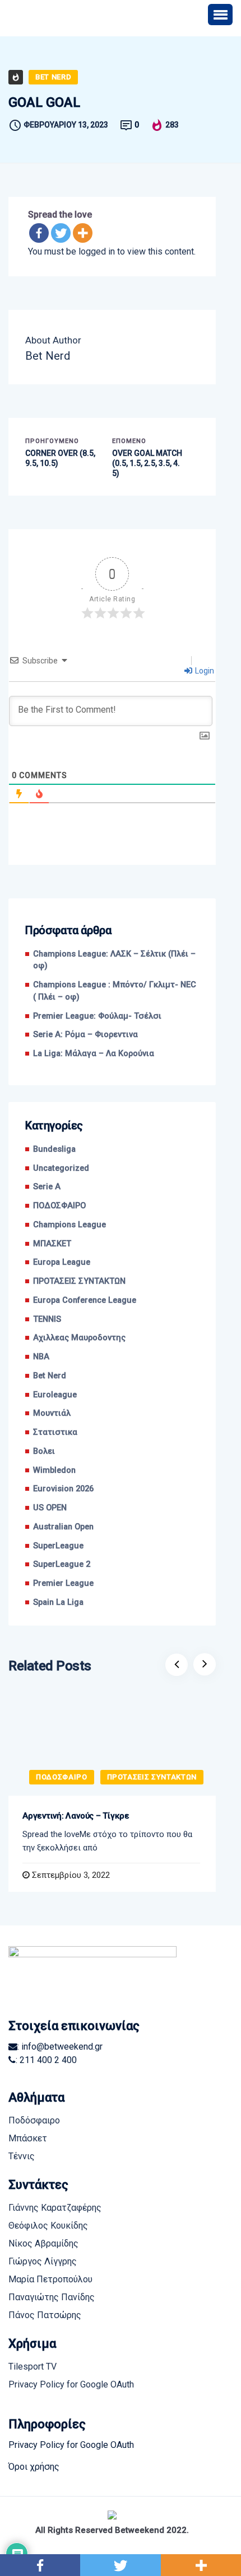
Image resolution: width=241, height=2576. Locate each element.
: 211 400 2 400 (46, 2060)
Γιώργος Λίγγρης (43, 2261)
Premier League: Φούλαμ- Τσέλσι (97, 1016)
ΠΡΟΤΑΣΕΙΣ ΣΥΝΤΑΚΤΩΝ (79, 1281)
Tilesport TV (33, 2367)
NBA (41, 1357)
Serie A (47, 1187)
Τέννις (22, 2156)
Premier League (63, 1583)
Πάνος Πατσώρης (45, 2315)
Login (204, 671)
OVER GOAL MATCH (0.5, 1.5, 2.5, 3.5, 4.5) (147, 463)
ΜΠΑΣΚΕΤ (52, 1244)
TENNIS (47, 1319)
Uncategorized (61, 1168)
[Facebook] (39, 233)
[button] (220, 15)
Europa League (62, 1262)
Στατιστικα (55, 1432)
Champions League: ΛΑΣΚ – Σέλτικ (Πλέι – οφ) (114, 960)
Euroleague (55, 1395)
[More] (83, 233)
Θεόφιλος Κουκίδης (48, 2226)
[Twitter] (61, 233)
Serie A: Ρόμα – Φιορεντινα (85, 1035)
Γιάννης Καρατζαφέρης (55, 2208)
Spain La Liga (58, 1602)
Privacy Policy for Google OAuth (71, 2384)
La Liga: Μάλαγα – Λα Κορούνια (94, 1054)
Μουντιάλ (52, 1413)
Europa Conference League (85, 1300)
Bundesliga (54, 1149)
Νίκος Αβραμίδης (43, 2243)
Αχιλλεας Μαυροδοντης (79, 1338)
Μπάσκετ (28, 2138)
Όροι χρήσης (34, 2467)
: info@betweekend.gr (60, 2047)
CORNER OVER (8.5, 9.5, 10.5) (60, 458)
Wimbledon (54, 1470)
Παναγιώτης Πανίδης (52, 2297)
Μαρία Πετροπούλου (50, 2279)
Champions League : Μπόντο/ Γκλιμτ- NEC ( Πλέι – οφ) (115, 991)
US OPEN (50, 1508)
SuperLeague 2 (62, 1564)
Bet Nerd (53, 77)
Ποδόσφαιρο (34, 2120)
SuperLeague (58, 1546)
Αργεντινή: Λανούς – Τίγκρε (76, 1816)
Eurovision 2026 (63, 1489)
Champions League (69, 1225)
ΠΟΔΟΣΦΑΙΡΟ (59, 1206)
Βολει (44, 1451)
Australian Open (63, 1527)
